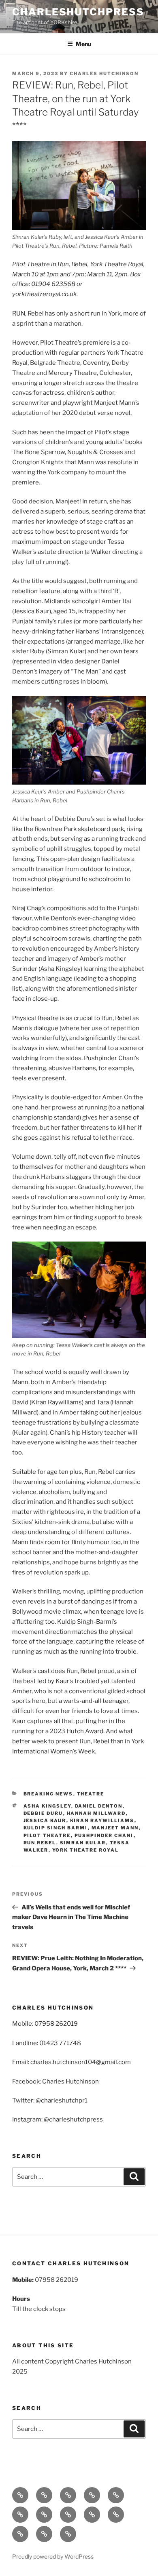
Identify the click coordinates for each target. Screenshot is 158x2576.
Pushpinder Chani (104, 1835)
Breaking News (48, 1794)
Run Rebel (40, 1843)
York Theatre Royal (86, 1850)
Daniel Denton (99, 1806)
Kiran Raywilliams (102, 1820)
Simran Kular (83, 1843)
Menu (83, 44)
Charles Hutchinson (104, 74)
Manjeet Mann (115, 1828)
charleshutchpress (78, 12)
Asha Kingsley (47, 1806)
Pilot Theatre (47, 1835)
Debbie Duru (43, 1813)
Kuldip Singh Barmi (56, 1828)
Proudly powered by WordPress (53, 2556)
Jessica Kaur (45, 1820)
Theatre (91, 1794)
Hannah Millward (96, 1813)
